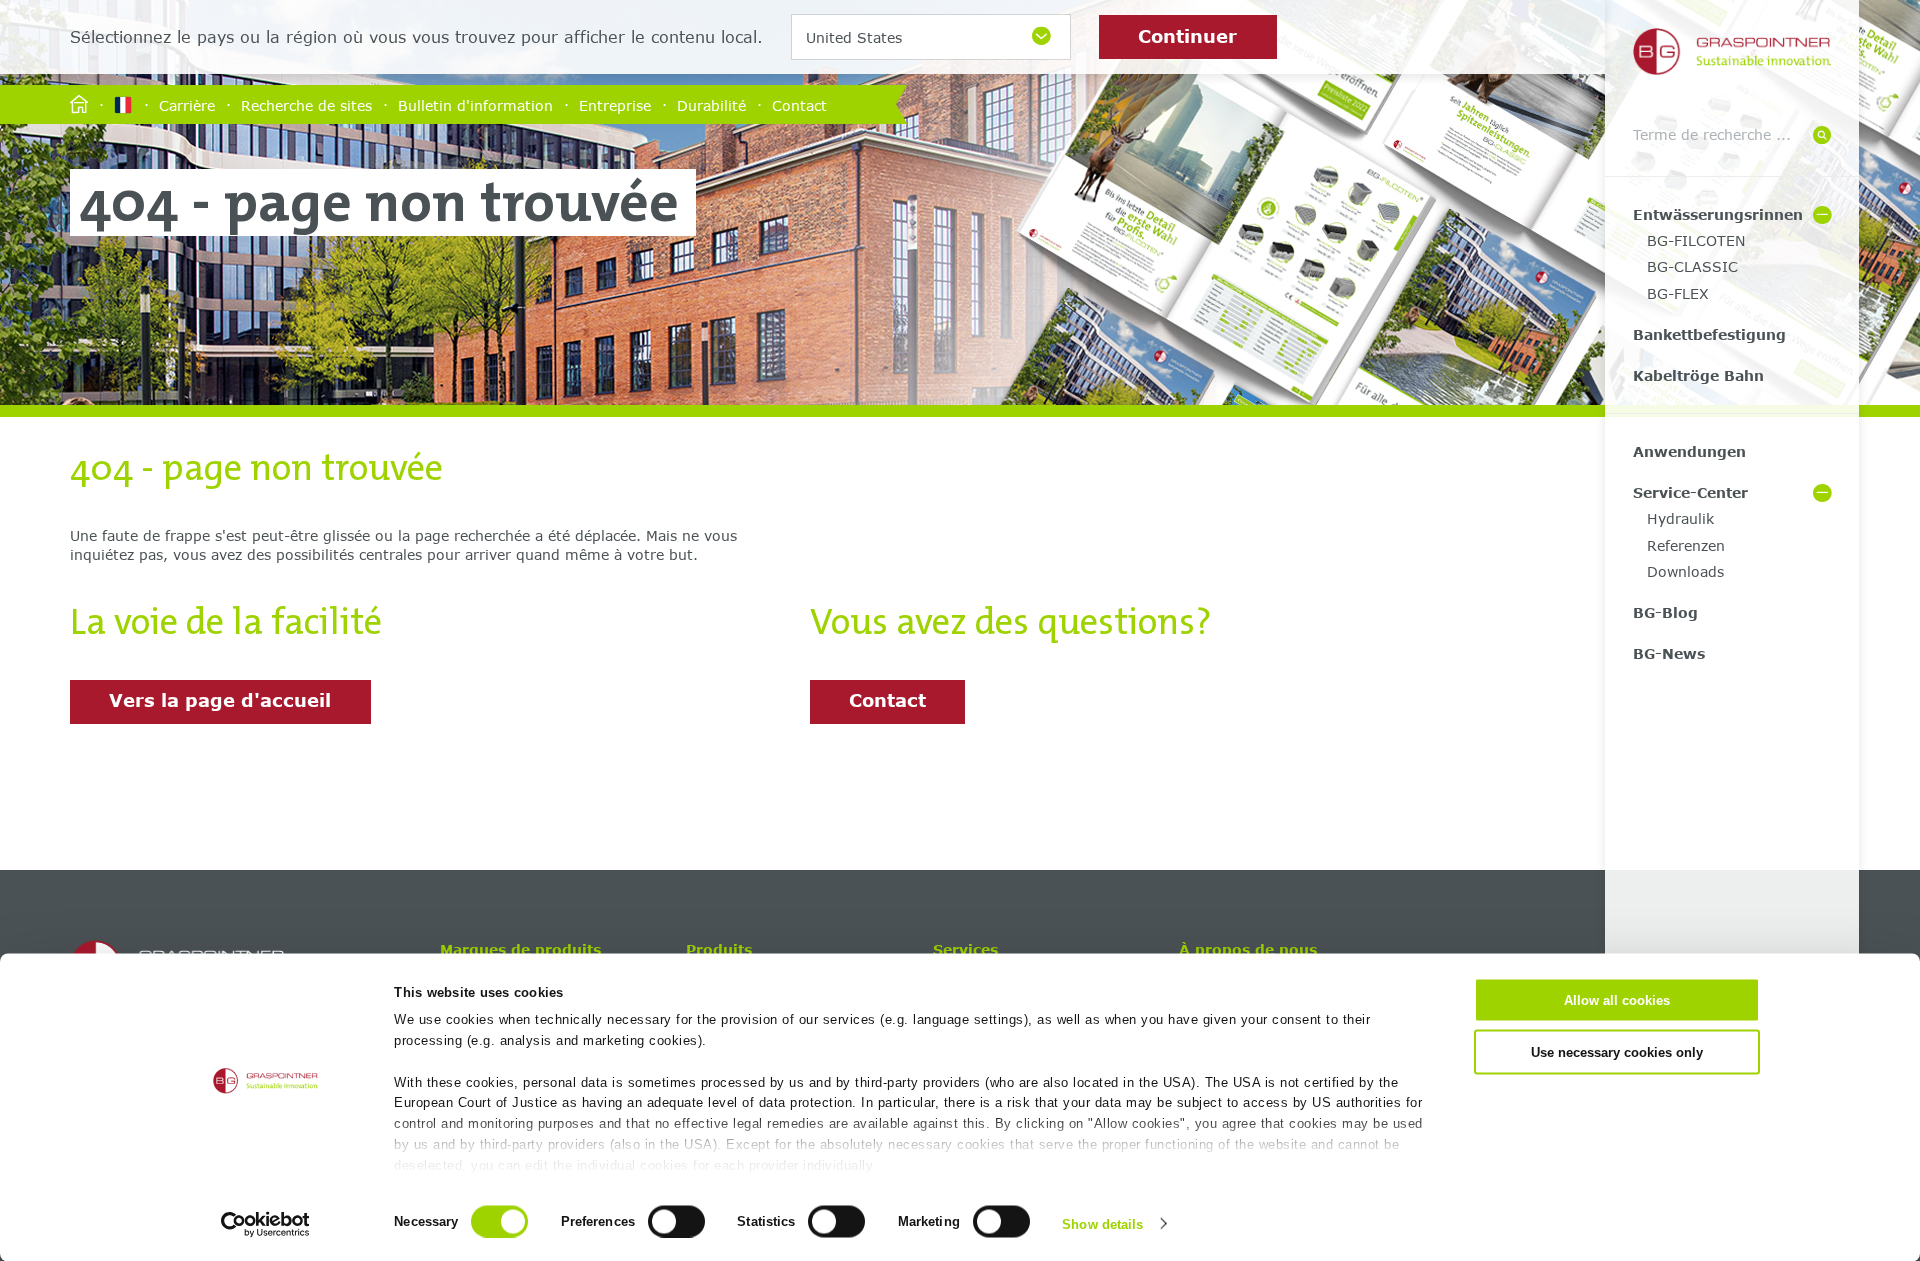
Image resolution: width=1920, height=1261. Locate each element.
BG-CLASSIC (1692, 266)
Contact (799, 104)
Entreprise (615, 104)
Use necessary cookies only (1617, 1051)
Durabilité (711, 104)
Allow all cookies (1617, 1000)
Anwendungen (1689, 451)
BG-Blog (1665, 612)
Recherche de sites (306, 104)
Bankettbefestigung (1709, 334)
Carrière (187, 104)
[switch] (676, 1221)
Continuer (1187, 36)
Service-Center (1690, 492)
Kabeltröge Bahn (1698, 375)
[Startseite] (79, 105)
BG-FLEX (1678, 293)
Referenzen (1686, 545)
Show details (1102, 1223)
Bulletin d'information (475, 104)
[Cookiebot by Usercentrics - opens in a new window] (265, 1224)
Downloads (1685, 571)
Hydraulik (1680, 518)
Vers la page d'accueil (220, 700)
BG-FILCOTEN (1696, 240)
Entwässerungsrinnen (1718, 214)
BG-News (1669, 653)
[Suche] (1822, 136)
